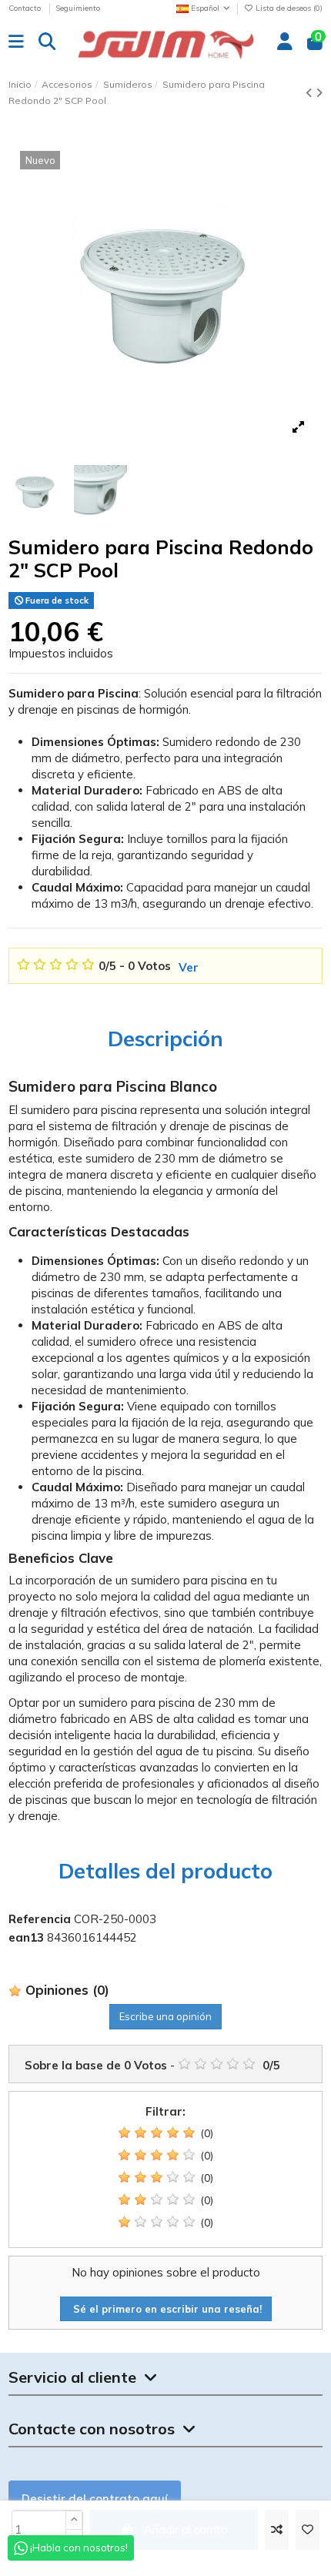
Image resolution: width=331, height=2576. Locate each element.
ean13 (26, 1937)
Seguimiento (78, 8)
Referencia (40, 1919)
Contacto (26, 8)
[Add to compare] (277, 2530)
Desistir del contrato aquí (95, 2499)
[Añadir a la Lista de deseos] (308, 2530)
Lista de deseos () (288, 8)
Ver (189, 967)
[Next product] (319, 93)
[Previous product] (311, 93)
